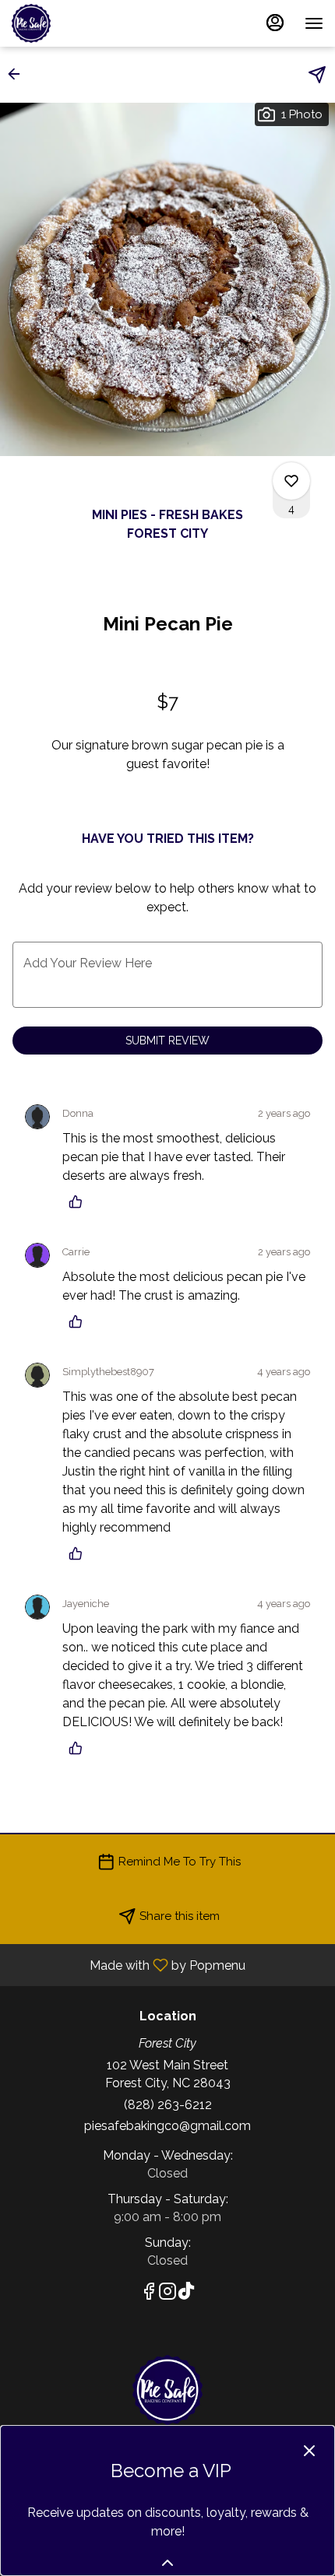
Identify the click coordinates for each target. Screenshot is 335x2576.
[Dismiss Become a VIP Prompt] (309, 2451)
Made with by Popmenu (129, 1965)
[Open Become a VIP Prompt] (167, 2563)
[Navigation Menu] (314, 23)
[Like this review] (79, 1202)
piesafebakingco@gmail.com (167, 2126)
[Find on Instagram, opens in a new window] (167, 2294)
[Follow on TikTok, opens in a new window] (186, 2294)
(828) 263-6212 (168, 2105)
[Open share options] (317, 75)
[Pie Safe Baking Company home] (82, 23)
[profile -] (275, 23)
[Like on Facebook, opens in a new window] (149, 2294)
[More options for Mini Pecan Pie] (291, 481)
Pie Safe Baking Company (167, 2390)
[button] (19, 74)
